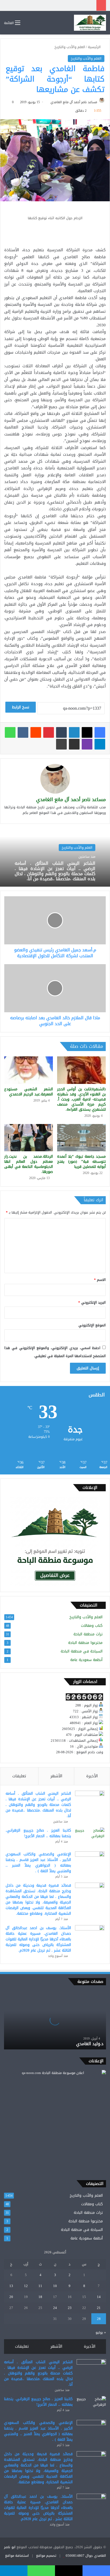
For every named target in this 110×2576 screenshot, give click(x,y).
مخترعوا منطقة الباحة (85, 1643)
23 (70, 2308)
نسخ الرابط (21, 707)
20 (11, 2297)
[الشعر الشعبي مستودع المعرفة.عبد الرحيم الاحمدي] (29, 1070)
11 (40, 2286)
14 (99, 2297)
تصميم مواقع (46, 2556)
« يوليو (101, 2332)
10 (55, 2286)
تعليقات (19, 1776)
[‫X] (87, 732)
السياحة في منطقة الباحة (82, 1651)
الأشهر (56, 1776)
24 (55, 2308)
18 (40, 2297)
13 (11, 2286)
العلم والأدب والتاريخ (70, 47)
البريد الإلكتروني (92, 1302)
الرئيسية (95, 47)
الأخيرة (92, 1776)
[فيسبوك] (100, 732)
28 (99, 2319)
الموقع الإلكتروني (92, 1325)
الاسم (100, 1280)
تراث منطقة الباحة (88, 1634)
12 (26, 2286)
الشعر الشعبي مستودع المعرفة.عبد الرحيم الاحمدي (29, 1092)
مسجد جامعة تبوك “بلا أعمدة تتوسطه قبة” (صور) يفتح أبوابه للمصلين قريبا (81, 1162)
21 (99, 2308)
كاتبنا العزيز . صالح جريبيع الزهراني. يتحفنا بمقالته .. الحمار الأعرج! (38, 1833)
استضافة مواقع (17, 2556)
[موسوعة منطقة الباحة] (90, 23)
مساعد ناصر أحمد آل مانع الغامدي (74, 102)
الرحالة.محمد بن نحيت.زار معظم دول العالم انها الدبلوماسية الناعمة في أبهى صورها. (29, 1164)
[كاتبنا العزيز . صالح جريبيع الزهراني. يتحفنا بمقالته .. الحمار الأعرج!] (90, 1838)
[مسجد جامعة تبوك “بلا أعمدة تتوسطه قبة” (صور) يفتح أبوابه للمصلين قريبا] (81, 1138)
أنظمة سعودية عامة (86, 1660)
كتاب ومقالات (92, 1626)
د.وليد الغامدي (90, 2044)
